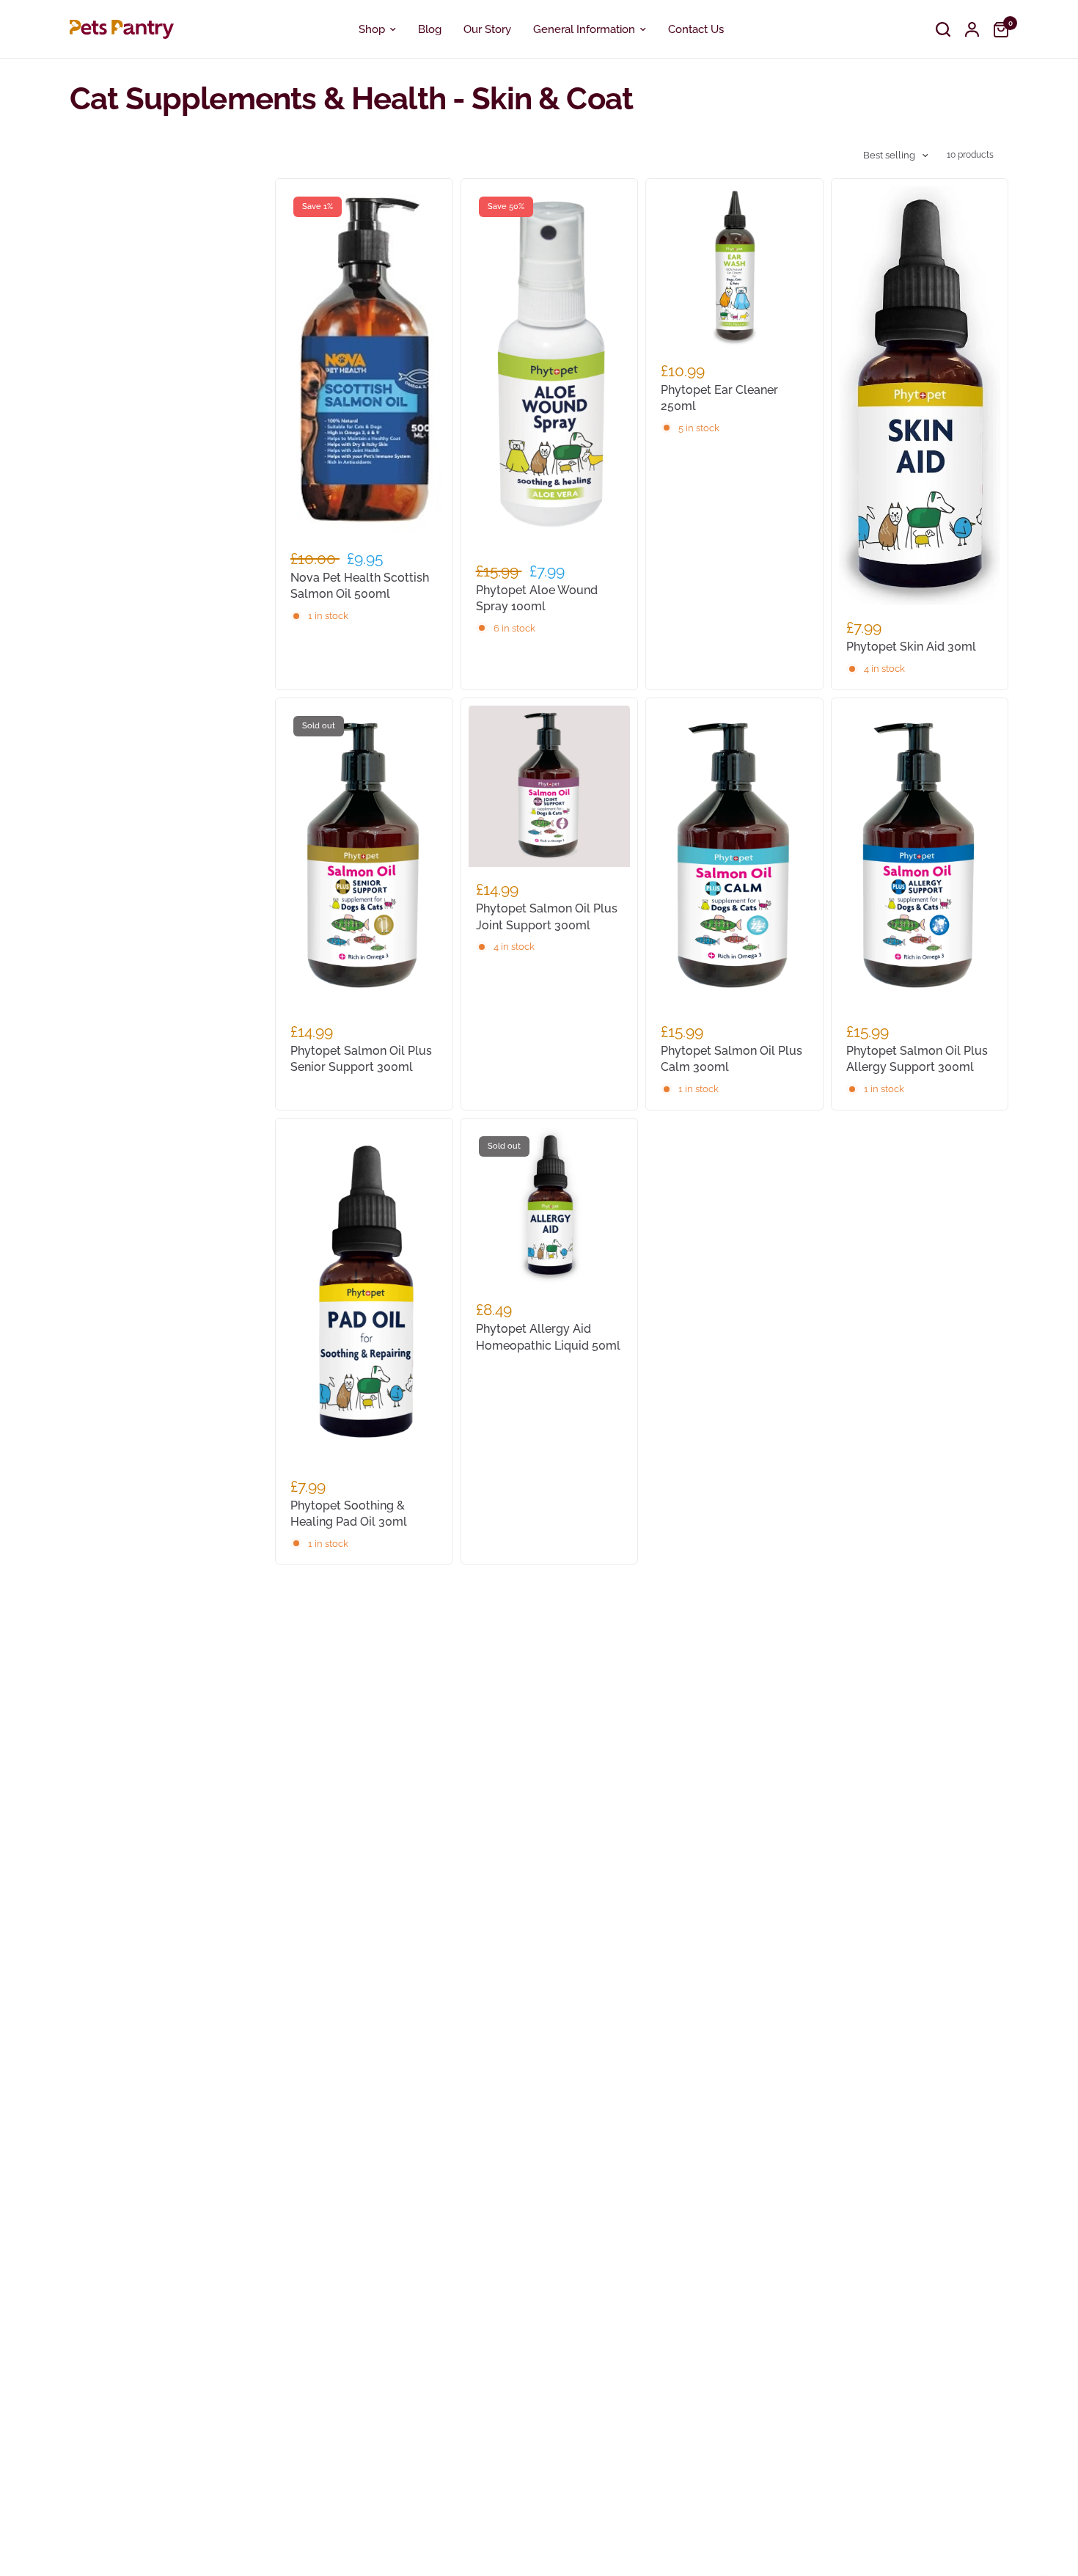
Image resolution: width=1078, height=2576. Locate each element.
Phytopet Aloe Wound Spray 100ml (537, 598)
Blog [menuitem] (430, 29)
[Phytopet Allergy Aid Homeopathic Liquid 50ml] (550, 1207)
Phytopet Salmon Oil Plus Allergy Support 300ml (917, 1059)
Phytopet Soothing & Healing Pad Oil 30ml (349, 1514)
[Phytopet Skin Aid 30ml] (920, 396)
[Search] (943, 29)
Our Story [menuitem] (487, 29)
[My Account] (972, 29)
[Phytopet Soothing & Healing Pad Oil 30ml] (364, 1295)
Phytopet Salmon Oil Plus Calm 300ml (731, 1059)
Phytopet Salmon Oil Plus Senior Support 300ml (361, 1059)
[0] (997, 29)
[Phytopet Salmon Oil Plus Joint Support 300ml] (550, 787)
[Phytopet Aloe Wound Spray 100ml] (550, 367)
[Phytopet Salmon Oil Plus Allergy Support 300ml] (920, 857)
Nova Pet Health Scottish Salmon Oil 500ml (360, 586)
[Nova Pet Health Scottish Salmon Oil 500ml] (364, 361)
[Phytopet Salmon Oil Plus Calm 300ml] (734, 857)
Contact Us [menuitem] (696, 29)
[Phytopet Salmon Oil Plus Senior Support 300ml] (364, 857)
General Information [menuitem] (584, 29)
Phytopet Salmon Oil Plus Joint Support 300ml (547, 916)
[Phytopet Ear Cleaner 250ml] (734, 267)
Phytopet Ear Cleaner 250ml (719, 398)
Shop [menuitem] (372, 29)
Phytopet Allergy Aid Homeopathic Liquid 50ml (548, 1337)
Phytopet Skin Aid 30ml (911, 647)
